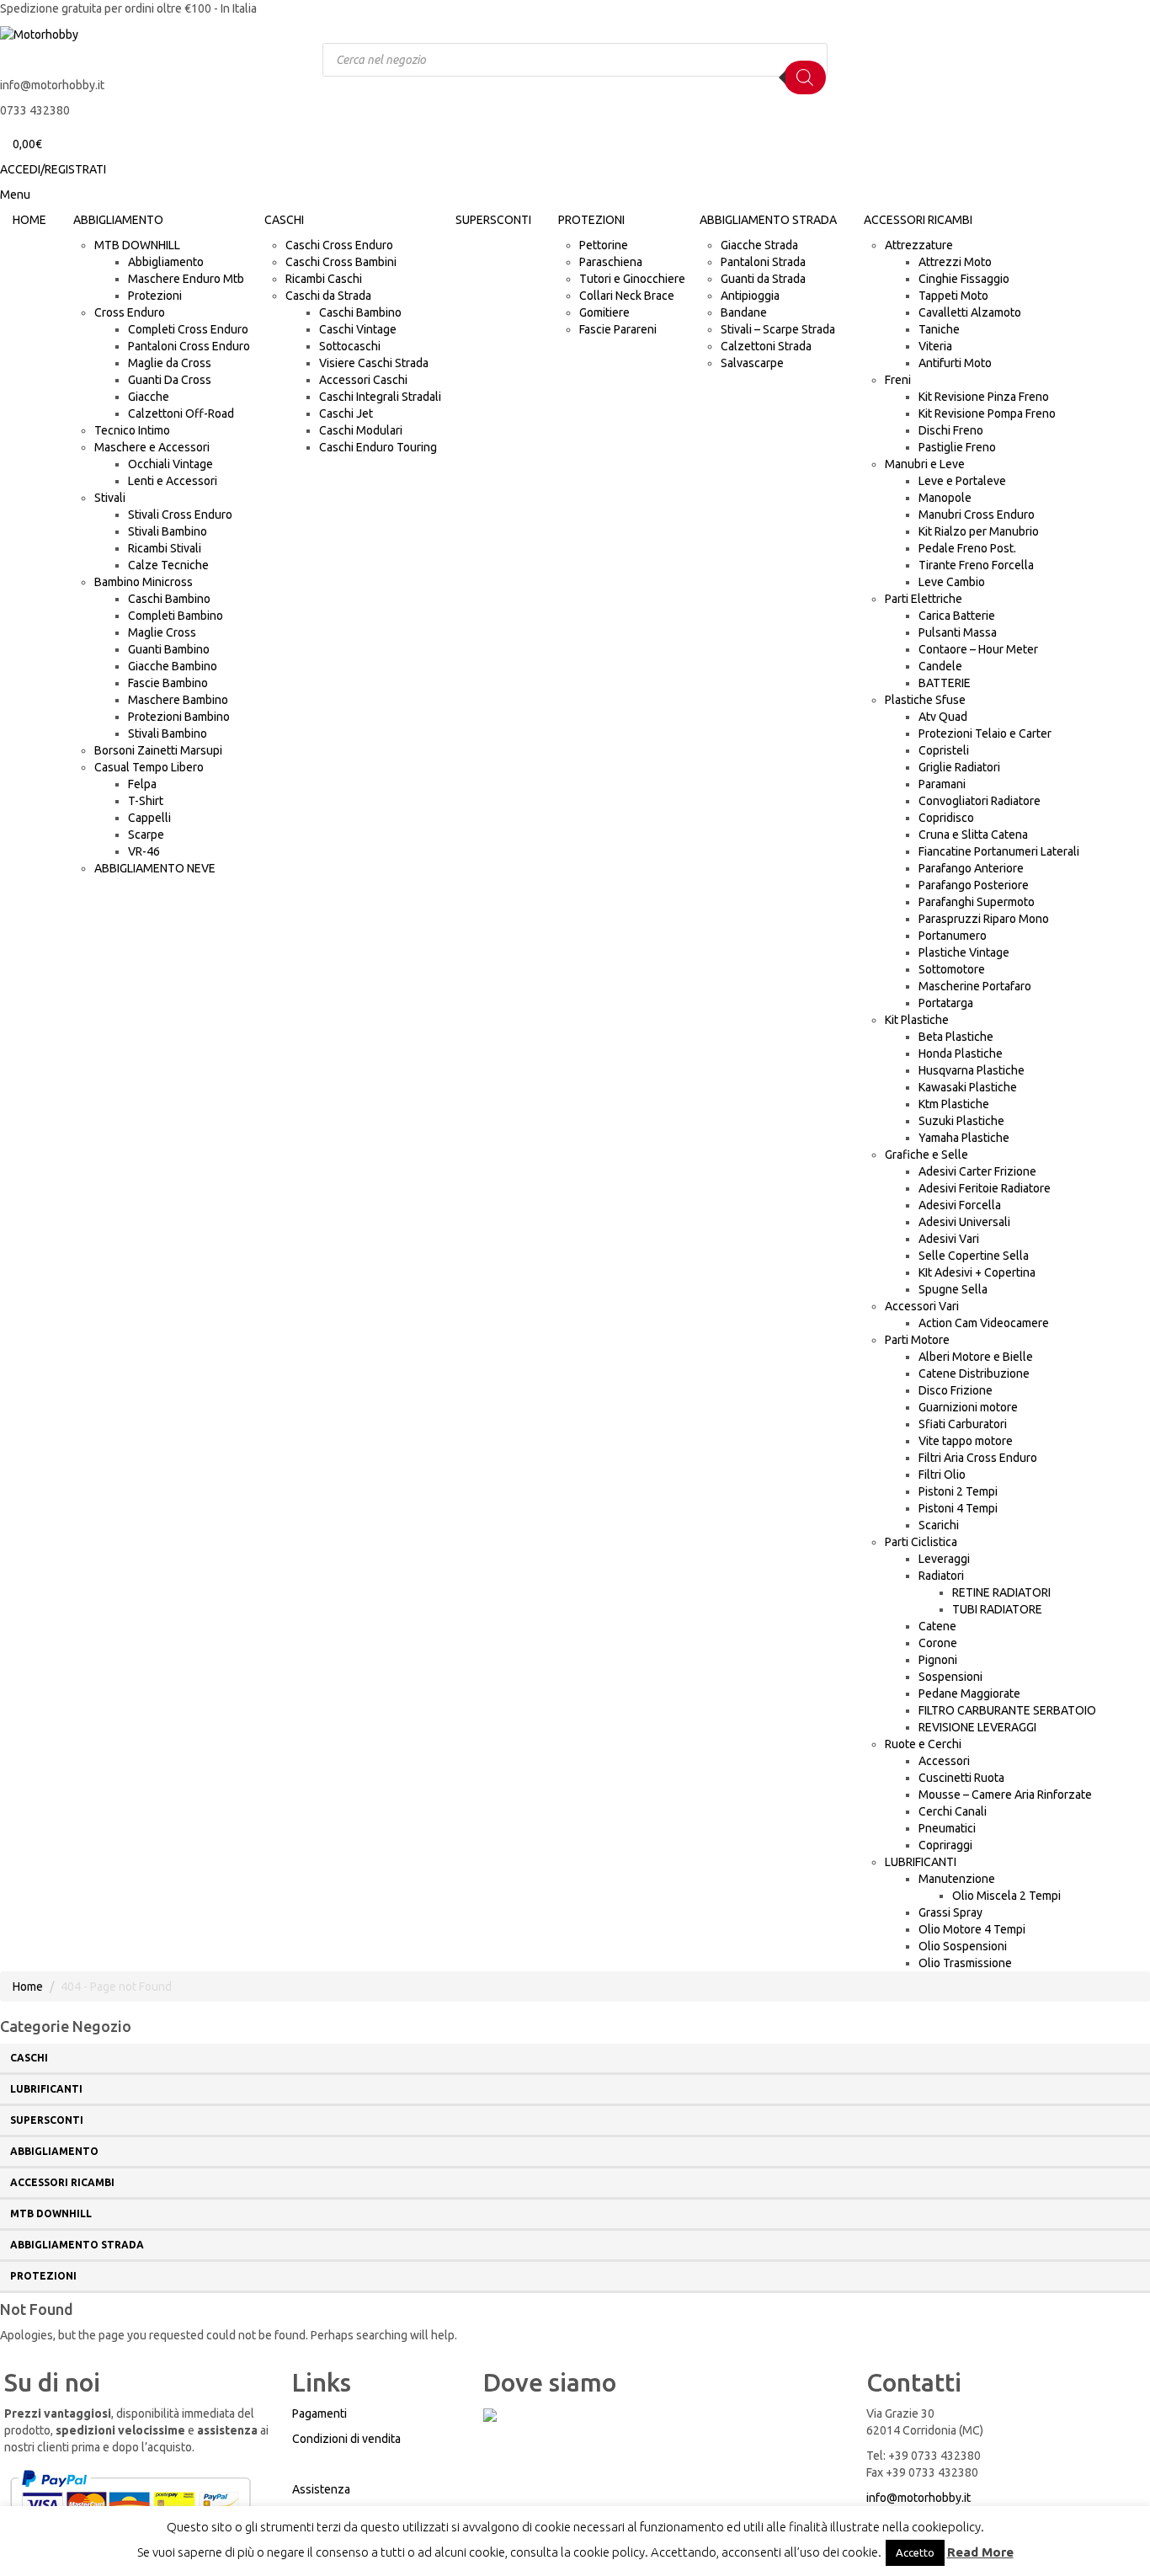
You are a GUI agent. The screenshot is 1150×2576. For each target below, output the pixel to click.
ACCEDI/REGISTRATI (53, 169)
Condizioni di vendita (346, 2439)
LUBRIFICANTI (46, 2089)
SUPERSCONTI (47, 2120)
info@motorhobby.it (918, 2498)
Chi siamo (319, 2464)
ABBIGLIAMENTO (54, 2151)
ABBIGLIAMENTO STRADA (77, 2245)
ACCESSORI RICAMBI (62, 2182)
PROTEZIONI (43, 2276)
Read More (980, 2552)
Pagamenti (319, 2413)
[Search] (805, 77)
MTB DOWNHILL (51, 2213)
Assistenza (321, 2489)
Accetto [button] (915, 2552)
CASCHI (29, 2058)
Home (28, 1987)
